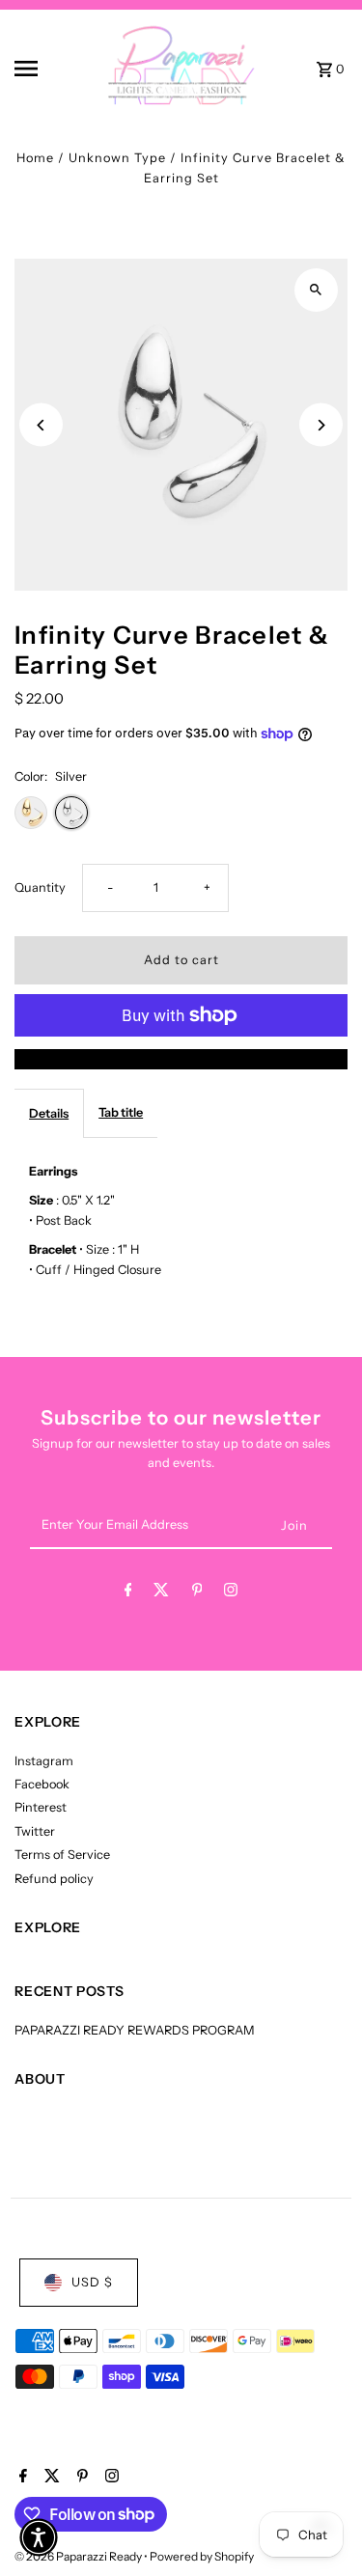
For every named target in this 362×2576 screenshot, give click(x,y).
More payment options (181, 1058)
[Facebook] (128, 1593)
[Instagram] (231, 1593)
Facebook (42, 1784)
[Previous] (41, 425)
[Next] (321, 425)
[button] (39, 2537)
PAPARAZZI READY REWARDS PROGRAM (135, 2030)
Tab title (121, 1112)
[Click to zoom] (316, 290)
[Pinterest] (197, 1593)
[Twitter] (161, 1593)
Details (49, 1113)
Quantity (40, 887)
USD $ (92, 2282)
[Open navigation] (43, 69)
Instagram (44, 1761)
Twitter (35, 1831)
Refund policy (54, 1879)
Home (35, 158)
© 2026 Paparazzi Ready (79, 2556)
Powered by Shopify (202, 2556)
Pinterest (41, 1807)
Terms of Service (62, 1855)
